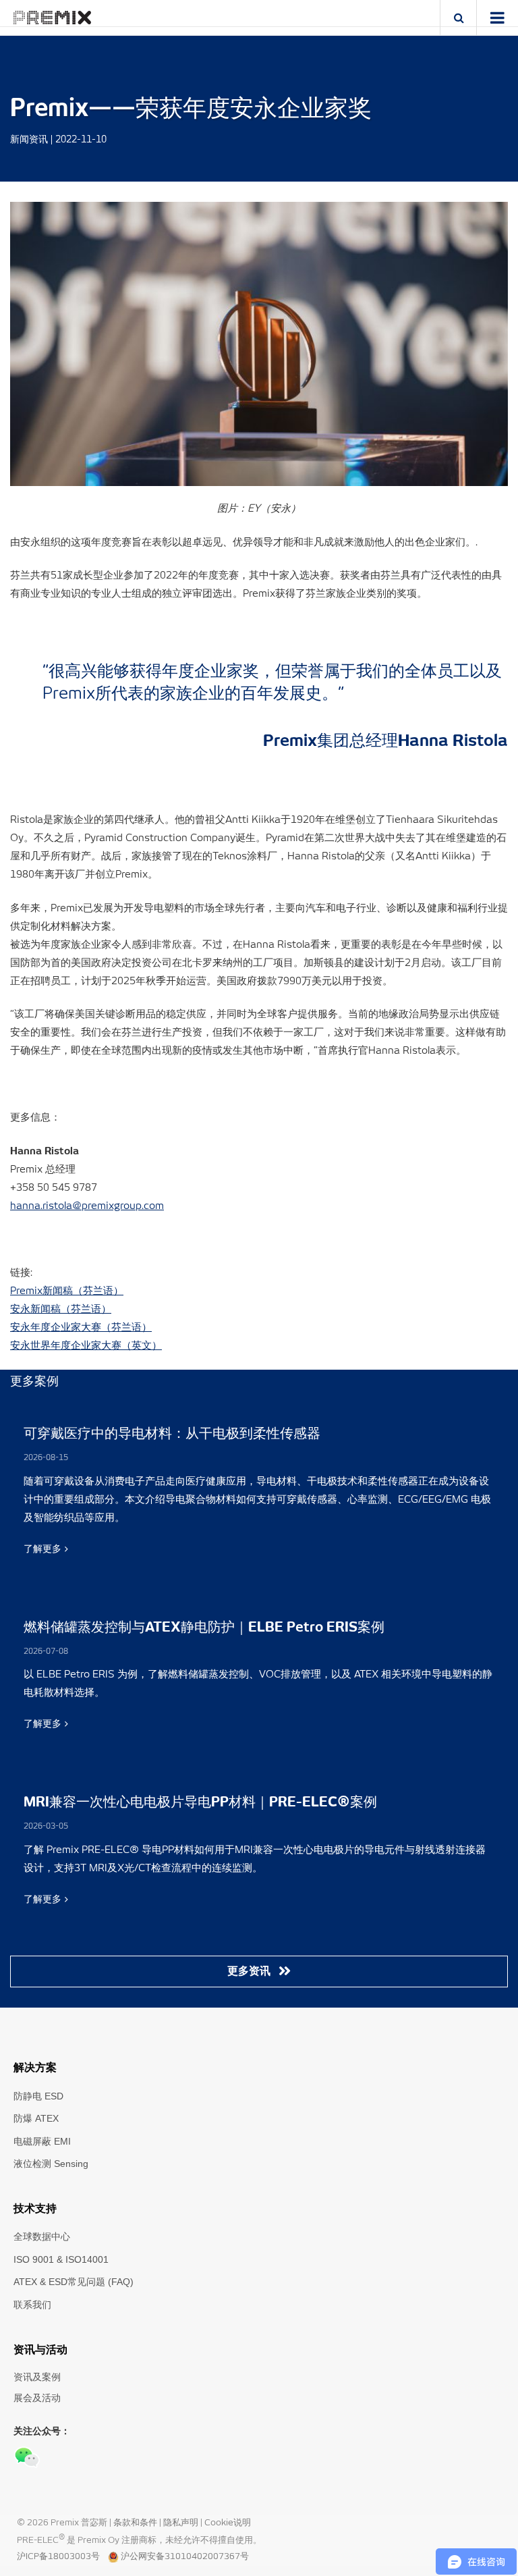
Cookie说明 (228, 2523)
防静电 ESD (38, 2096)
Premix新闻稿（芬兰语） (67, 1291)
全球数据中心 (42, 2236)
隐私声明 (182, 2523)
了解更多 (42, 1549)
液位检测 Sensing (51, 2164)
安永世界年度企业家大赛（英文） (86, 1346)
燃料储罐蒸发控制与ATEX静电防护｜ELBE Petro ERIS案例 (204, 1628)
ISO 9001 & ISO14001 (61, 2259)
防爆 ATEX (36, 2118)
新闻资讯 (29, 140)
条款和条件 (136, 2523)
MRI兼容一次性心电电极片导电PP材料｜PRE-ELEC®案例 (200, 1802)
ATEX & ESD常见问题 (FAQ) (74, 2282)
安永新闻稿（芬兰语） (61, 1309)
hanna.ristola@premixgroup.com (87, 1206)
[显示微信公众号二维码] (27, 2457)
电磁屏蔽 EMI (42, 2141)
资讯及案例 (37, 2377)
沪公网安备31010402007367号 (185, 2557)
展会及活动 (37, 2398)
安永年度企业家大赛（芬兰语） (81, 1327)
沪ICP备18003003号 (58, 2557)
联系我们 (32, 2305)
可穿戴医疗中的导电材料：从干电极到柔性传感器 (172, 1434)
